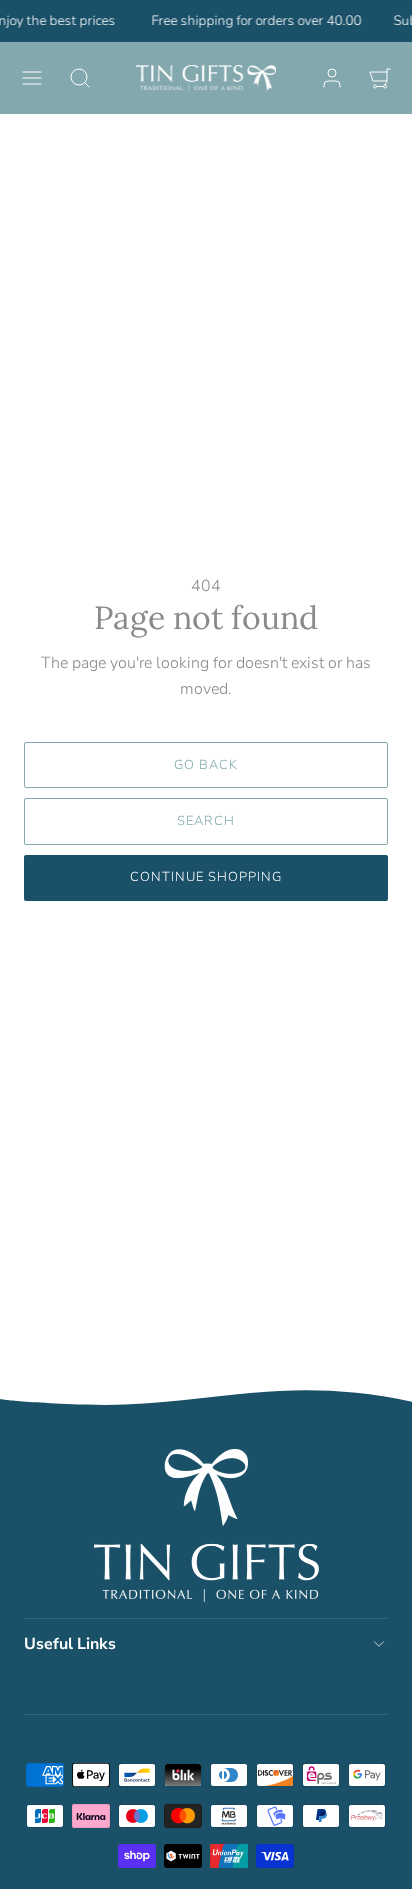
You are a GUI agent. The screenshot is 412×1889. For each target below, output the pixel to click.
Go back (206, 765)
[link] (332, 78)
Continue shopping (206, 877)
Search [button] (206, 821)
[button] (32, 78)
